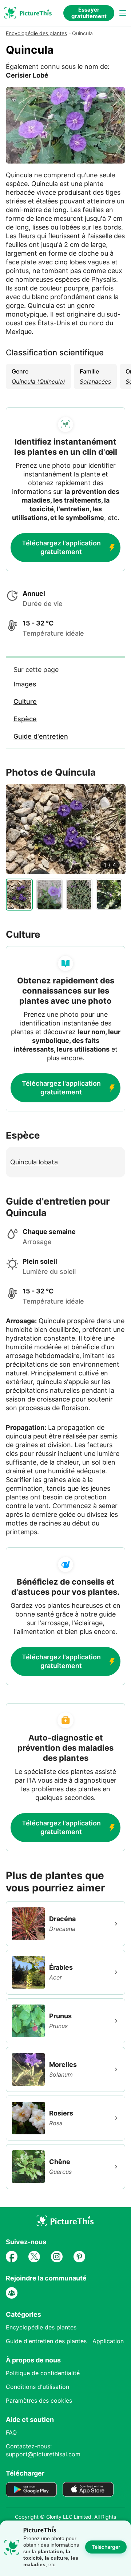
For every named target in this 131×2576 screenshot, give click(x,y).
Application (108, 2341)
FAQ (11, 2432)
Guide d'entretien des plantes (46, 2341)
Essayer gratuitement (89, 13)
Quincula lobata (34, 1162)
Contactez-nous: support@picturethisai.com (43, 2450)
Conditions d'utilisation (37, 2387)
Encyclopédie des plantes (36, 33)
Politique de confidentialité (43, 2373)
